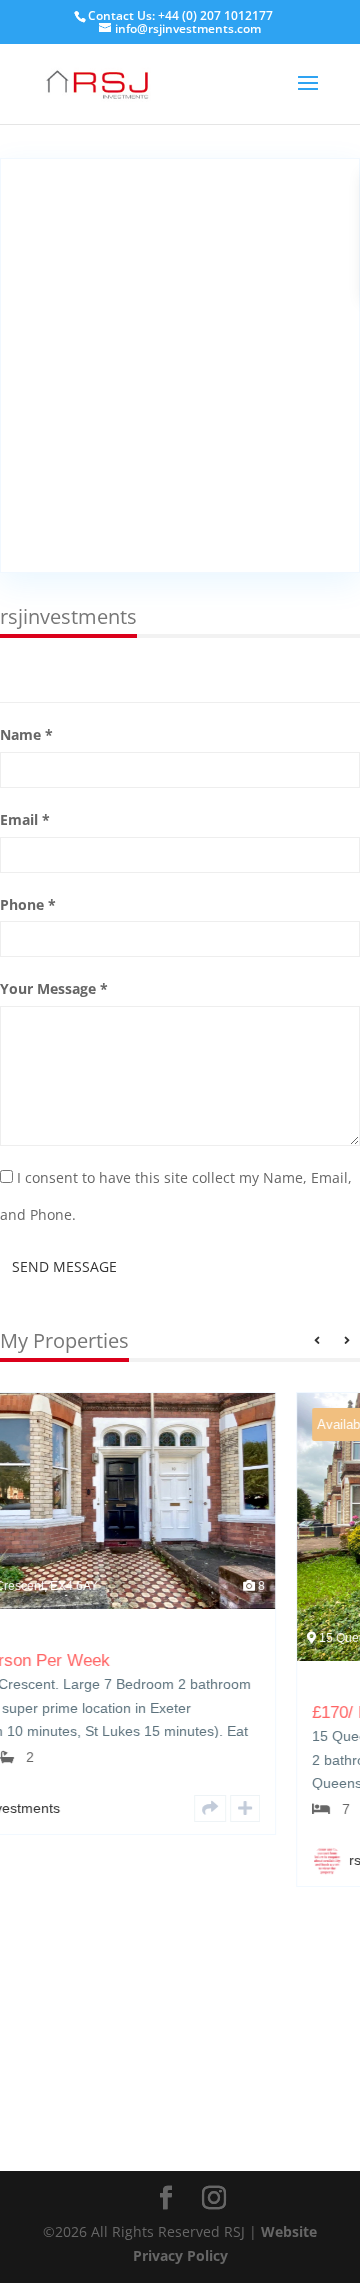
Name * (26, 734)
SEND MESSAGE (64, 1266)
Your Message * (54, 988)
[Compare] (70, 1808)
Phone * (28, 904)
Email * (25, 819)
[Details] (35, 1808)
